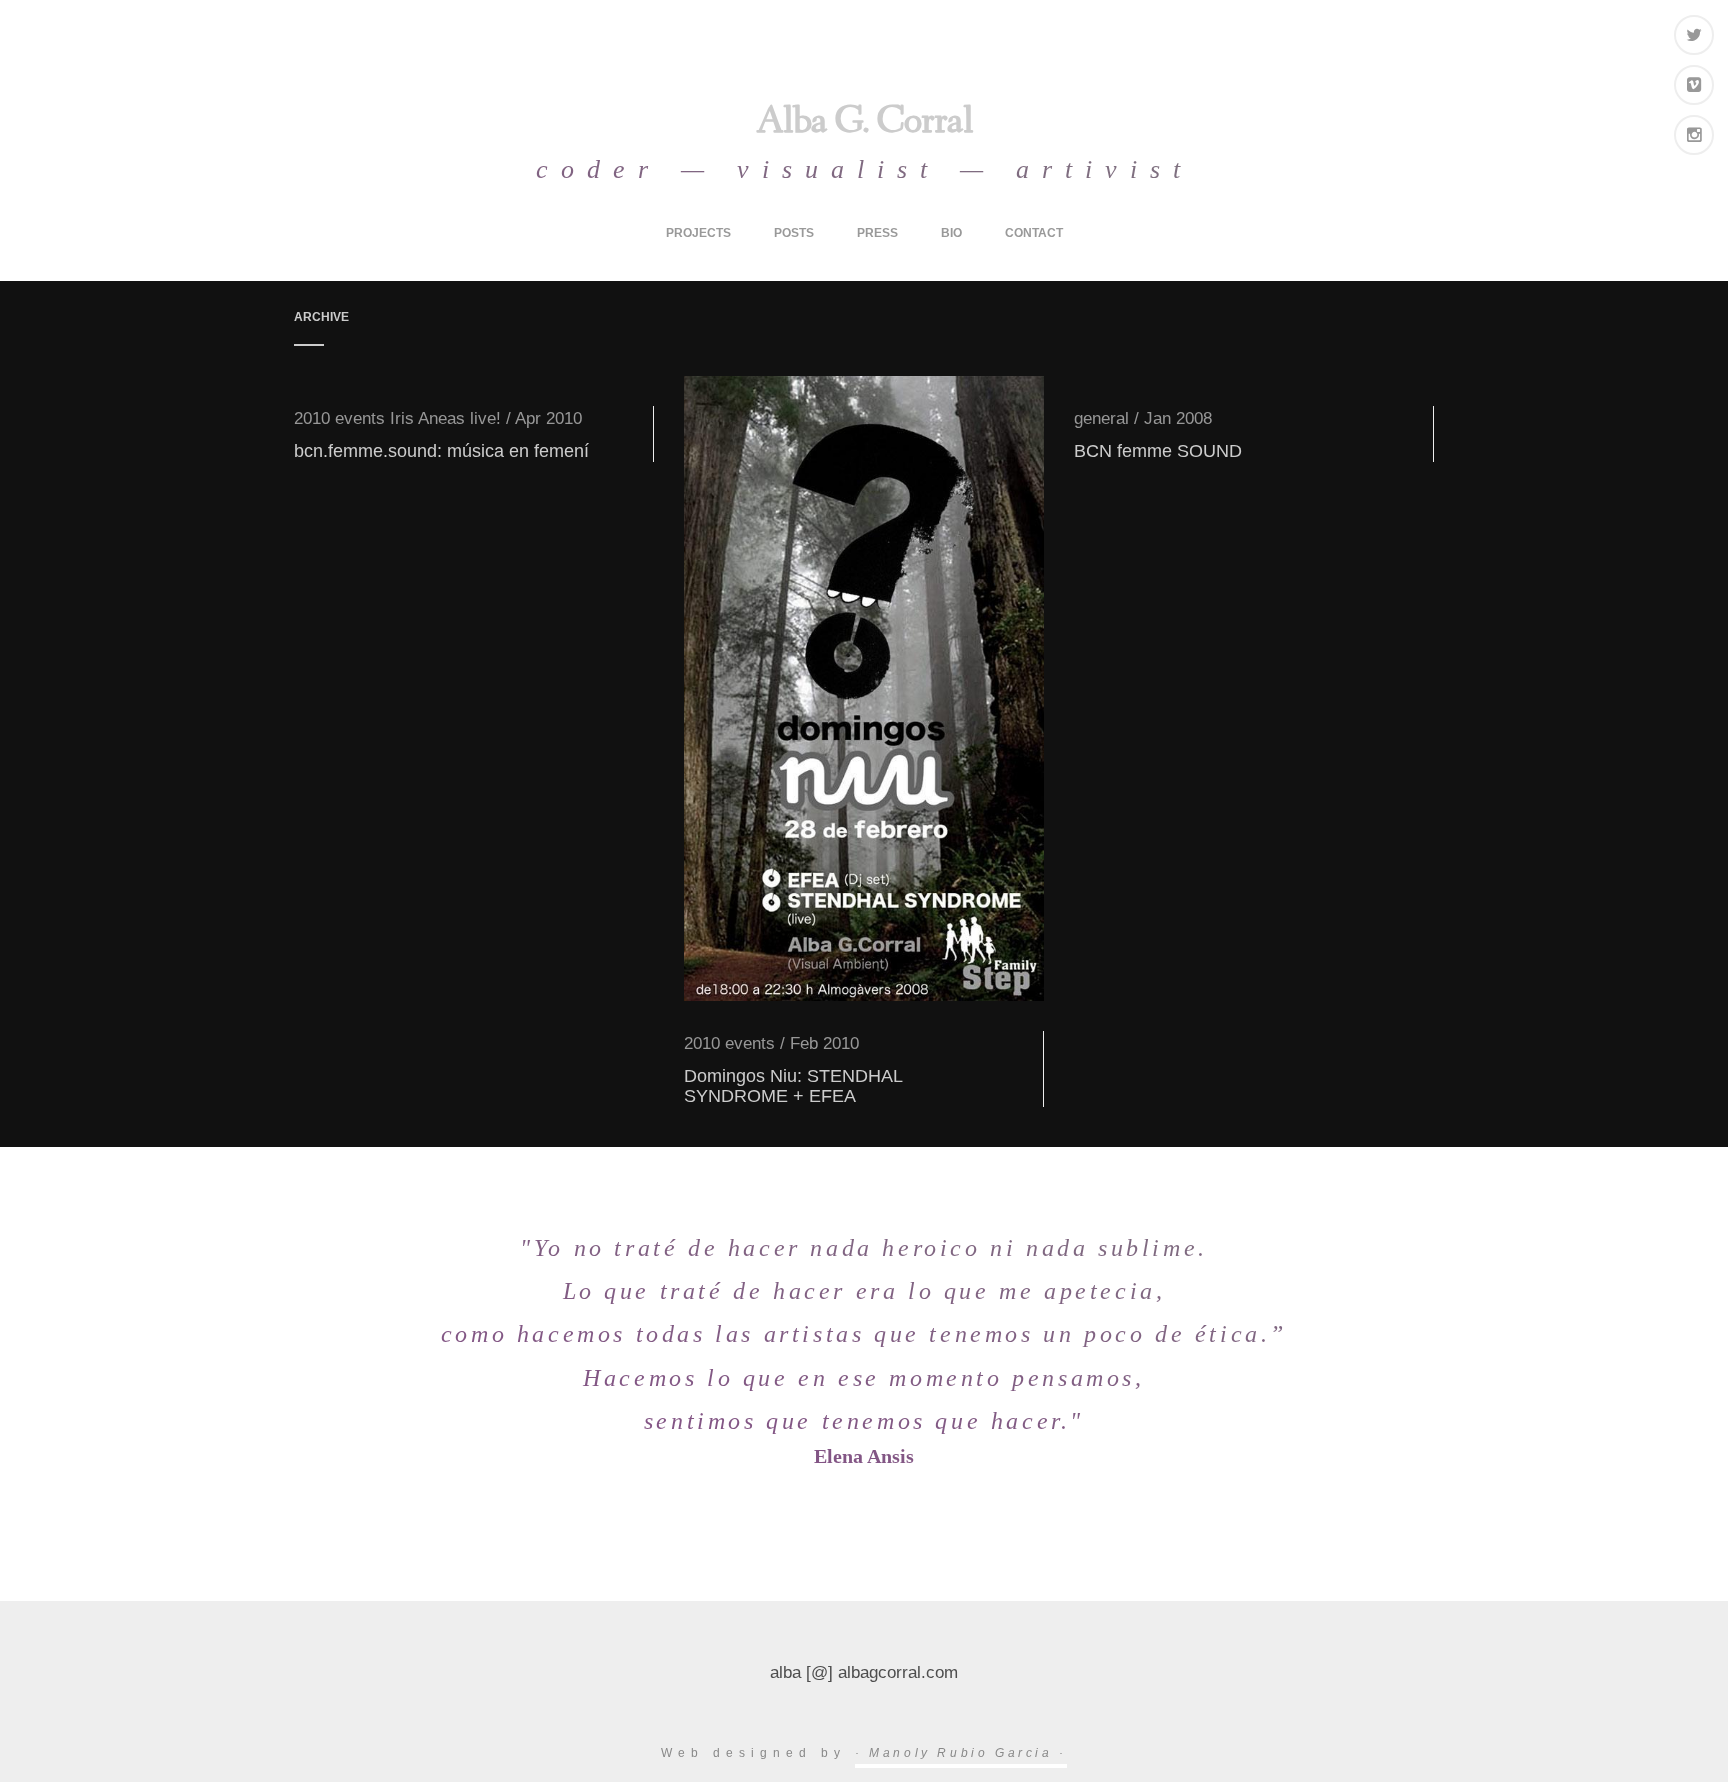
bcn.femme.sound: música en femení (441, 451)
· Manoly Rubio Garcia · (961, 1753)
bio (951, 233)
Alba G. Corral (864, 124)
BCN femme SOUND (1158, 451)
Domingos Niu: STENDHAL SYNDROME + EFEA (793, 1086)
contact (1034, 233)
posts (794, 233)
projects (698, 233)
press (877, 233)
